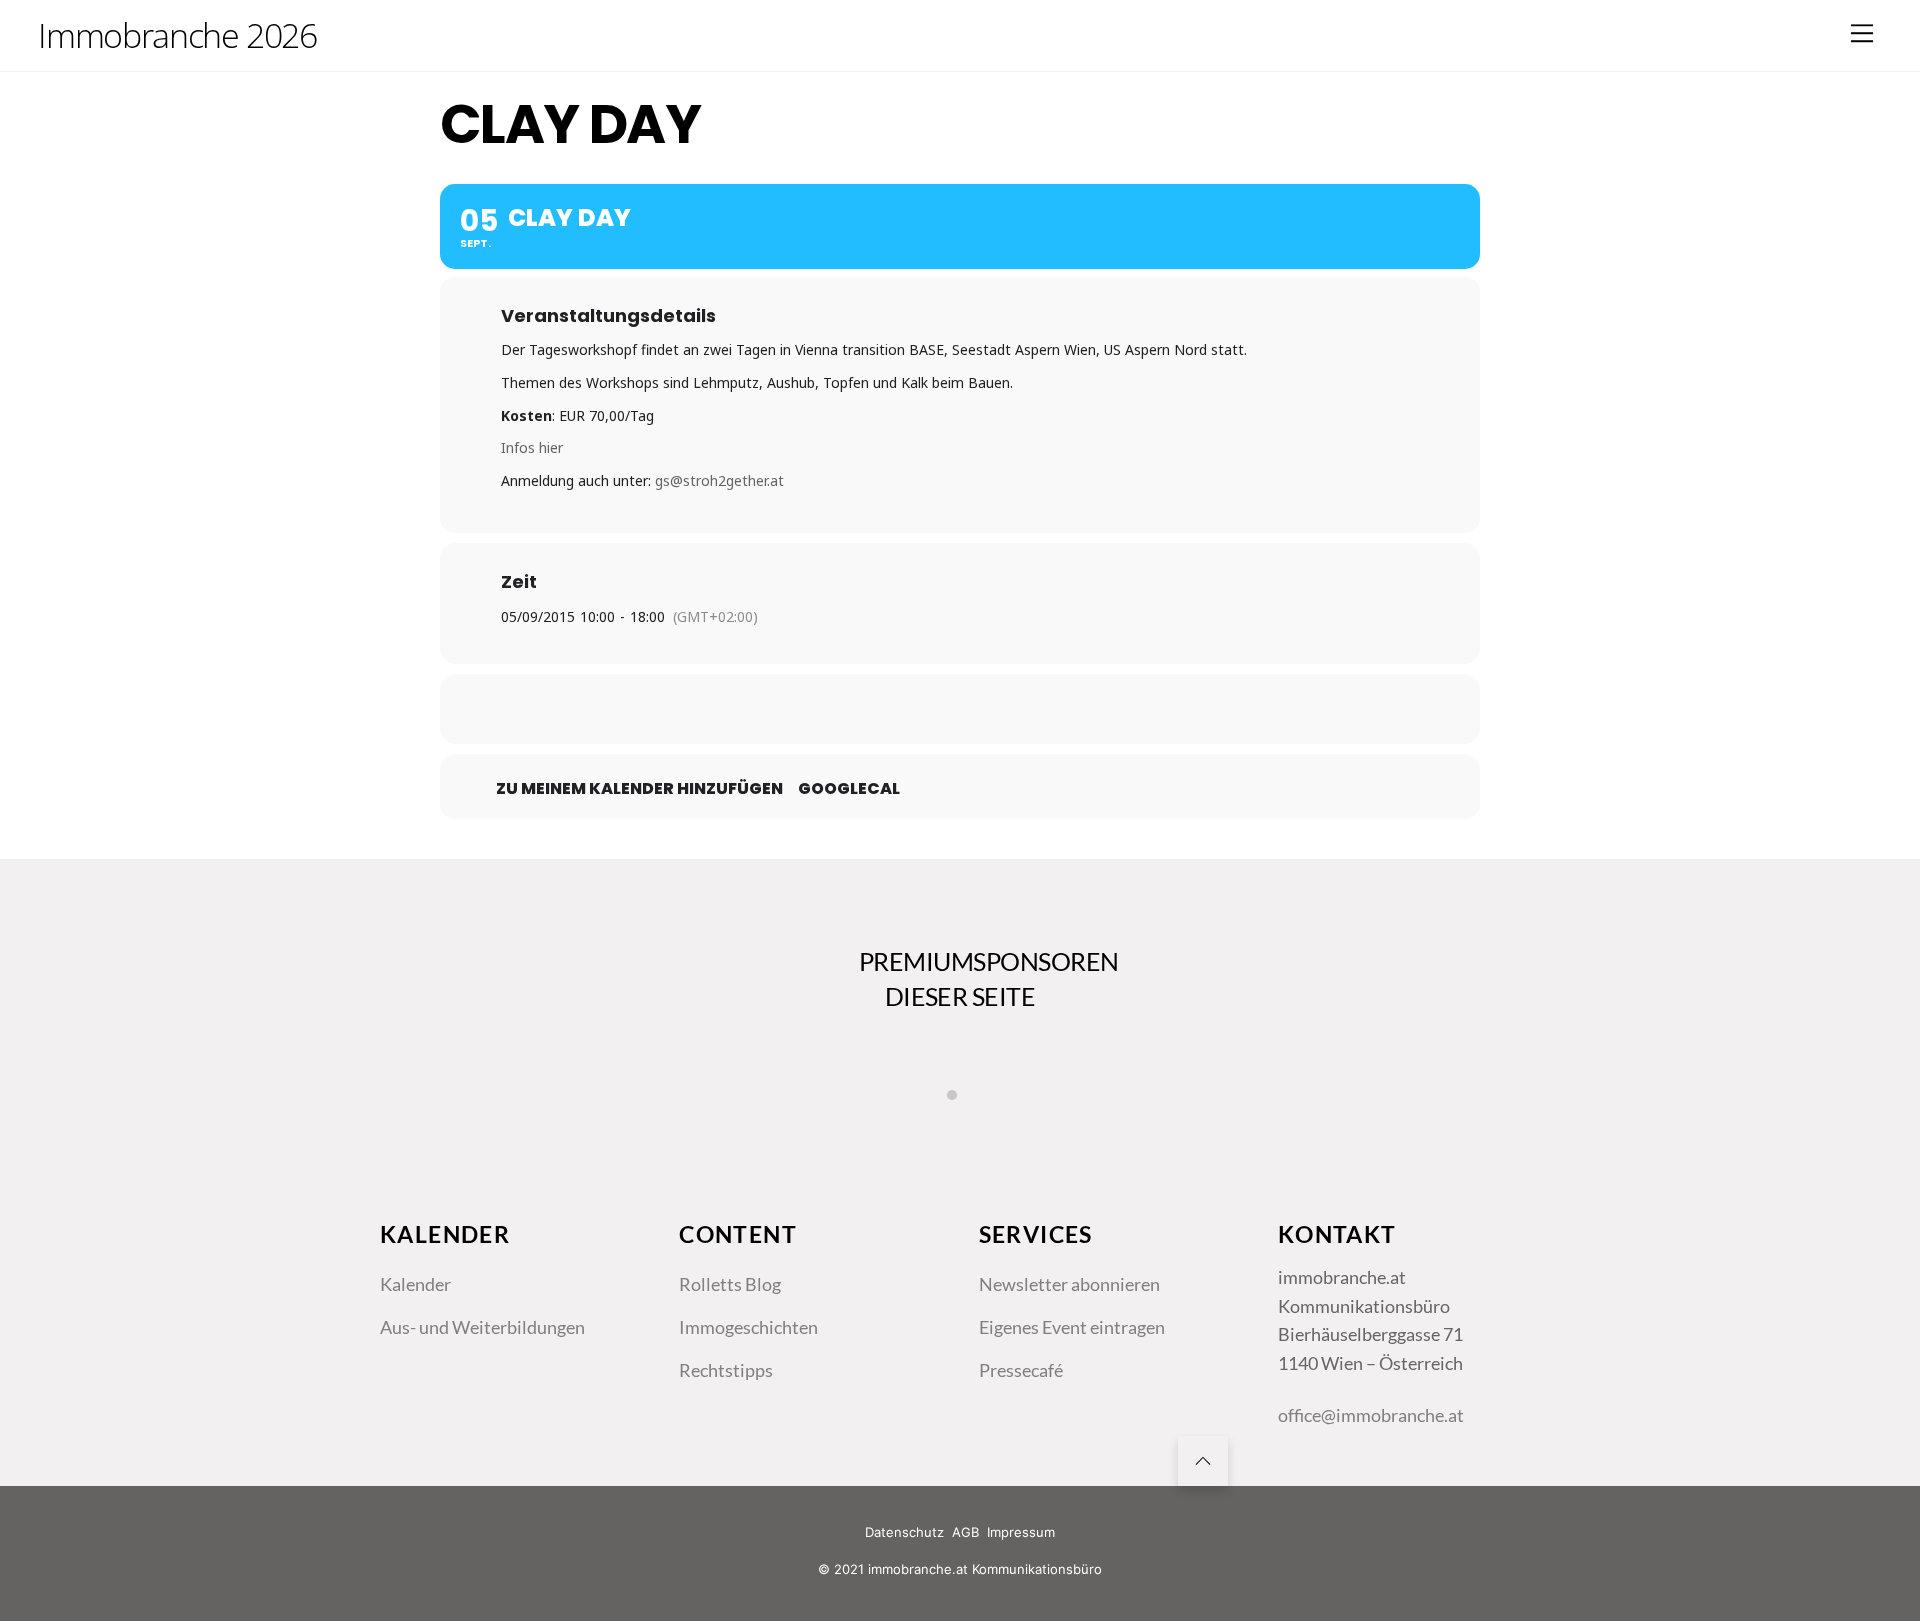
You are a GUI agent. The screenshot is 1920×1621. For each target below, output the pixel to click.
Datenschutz (904, 1532)
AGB (965, 1532)
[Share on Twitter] (910, 709)
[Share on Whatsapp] (1010, 709)
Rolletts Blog (730, 1284)
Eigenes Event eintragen (1072, 1327)
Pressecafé (1021, 1370)
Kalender (415, 1284)
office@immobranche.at (1371, 1415)
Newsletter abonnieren (1069, 1284)
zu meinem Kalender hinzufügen (639, 789)
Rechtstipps (726, 1370)
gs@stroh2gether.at (719, 480)
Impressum (1021, 1532)
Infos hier (532, 447)
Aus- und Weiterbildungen (482, 1327)
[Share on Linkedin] (960, 709)
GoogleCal (849, 789)
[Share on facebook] (860, 709)
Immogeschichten (748, 1327)
